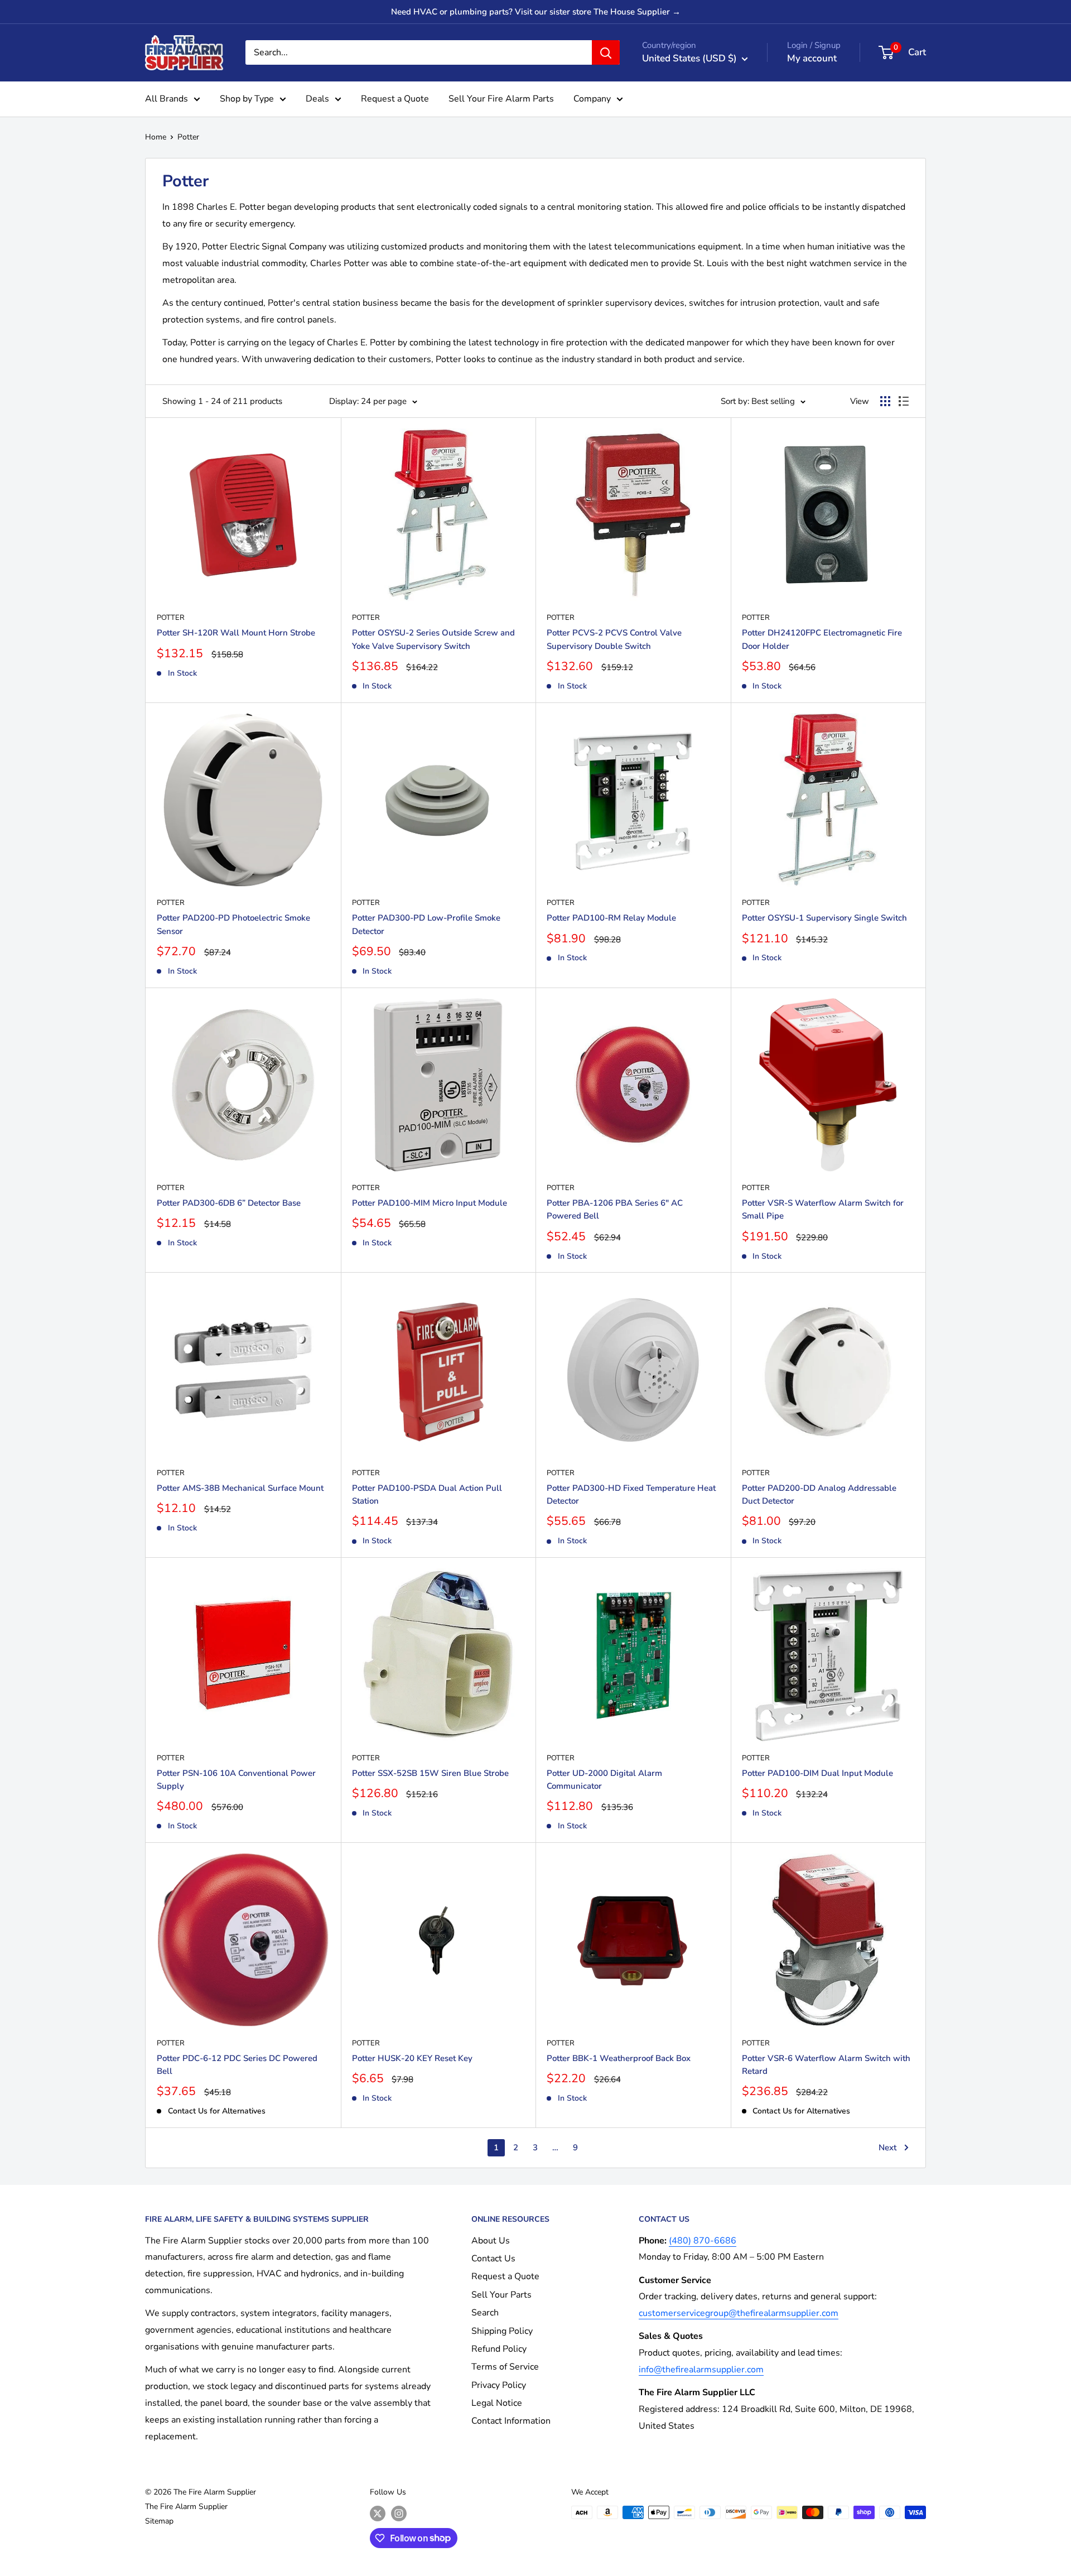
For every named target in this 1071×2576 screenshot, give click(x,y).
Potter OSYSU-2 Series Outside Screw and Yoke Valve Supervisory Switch (433, 639)
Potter (188, 137)
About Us (491, 2241)
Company (592, 99)
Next (887, 2148)
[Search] (606, 52)
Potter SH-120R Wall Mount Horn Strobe (236, 633)
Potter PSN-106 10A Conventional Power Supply (236, 1780)
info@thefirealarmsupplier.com (701, 2370)
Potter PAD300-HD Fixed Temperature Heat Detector (631, 1494)
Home (156, 137)
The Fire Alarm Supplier (186, 2507)
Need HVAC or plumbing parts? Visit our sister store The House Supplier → (536, 12)
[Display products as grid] (885, 401)
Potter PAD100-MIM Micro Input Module (430, 1203)
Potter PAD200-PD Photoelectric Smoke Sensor (233, 924)
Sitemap (159, 2521)
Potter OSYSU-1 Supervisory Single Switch (824, 918)
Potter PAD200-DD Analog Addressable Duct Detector (819, 1494)
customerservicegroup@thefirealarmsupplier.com (739, 2313)
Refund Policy (499, 2349)
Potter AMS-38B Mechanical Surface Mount (240, 1488)
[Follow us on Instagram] (399, 2514)
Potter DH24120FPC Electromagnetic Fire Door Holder (822, 639)
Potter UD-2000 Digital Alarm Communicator (604, 1780)
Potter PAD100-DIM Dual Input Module (817, 1773)
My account (812, 58)
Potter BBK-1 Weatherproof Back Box (619, 2058)
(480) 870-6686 (703, 2241)
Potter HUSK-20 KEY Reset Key (412, 2058)
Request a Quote (395, 99)
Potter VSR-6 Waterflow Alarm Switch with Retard (826, 2065)
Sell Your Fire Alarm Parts (501, 99)
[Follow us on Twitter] (378, 2514)
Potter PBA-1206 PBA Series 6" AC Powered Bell (615, 1209)
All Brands (167, 99)
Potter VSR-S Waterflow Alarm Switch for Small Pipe (823, 1209)
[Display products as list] (904, 401)
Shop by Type (247, 99)
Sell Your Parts (501, 2295)
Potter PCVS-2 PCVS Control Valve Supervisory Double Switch (614, 639)
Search (485, 2313)
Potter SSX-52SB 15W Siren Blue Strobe (430, 1773)
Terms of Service (505, 2367)
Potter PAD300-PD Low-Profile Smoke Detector (426, 924)
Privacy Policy (499, 2385)
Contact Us (493, 2259)
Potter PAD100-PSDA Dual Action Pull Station (427, 1494)
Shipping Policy (502, 2331)
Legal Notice (497, 2403)
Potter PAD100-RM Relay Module (611, 918)
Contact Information (511, 2421)
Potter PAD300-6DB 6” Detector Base (229, 1203)
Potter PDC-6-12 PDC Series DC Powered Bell (237, 2065)
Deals (317, 99)
